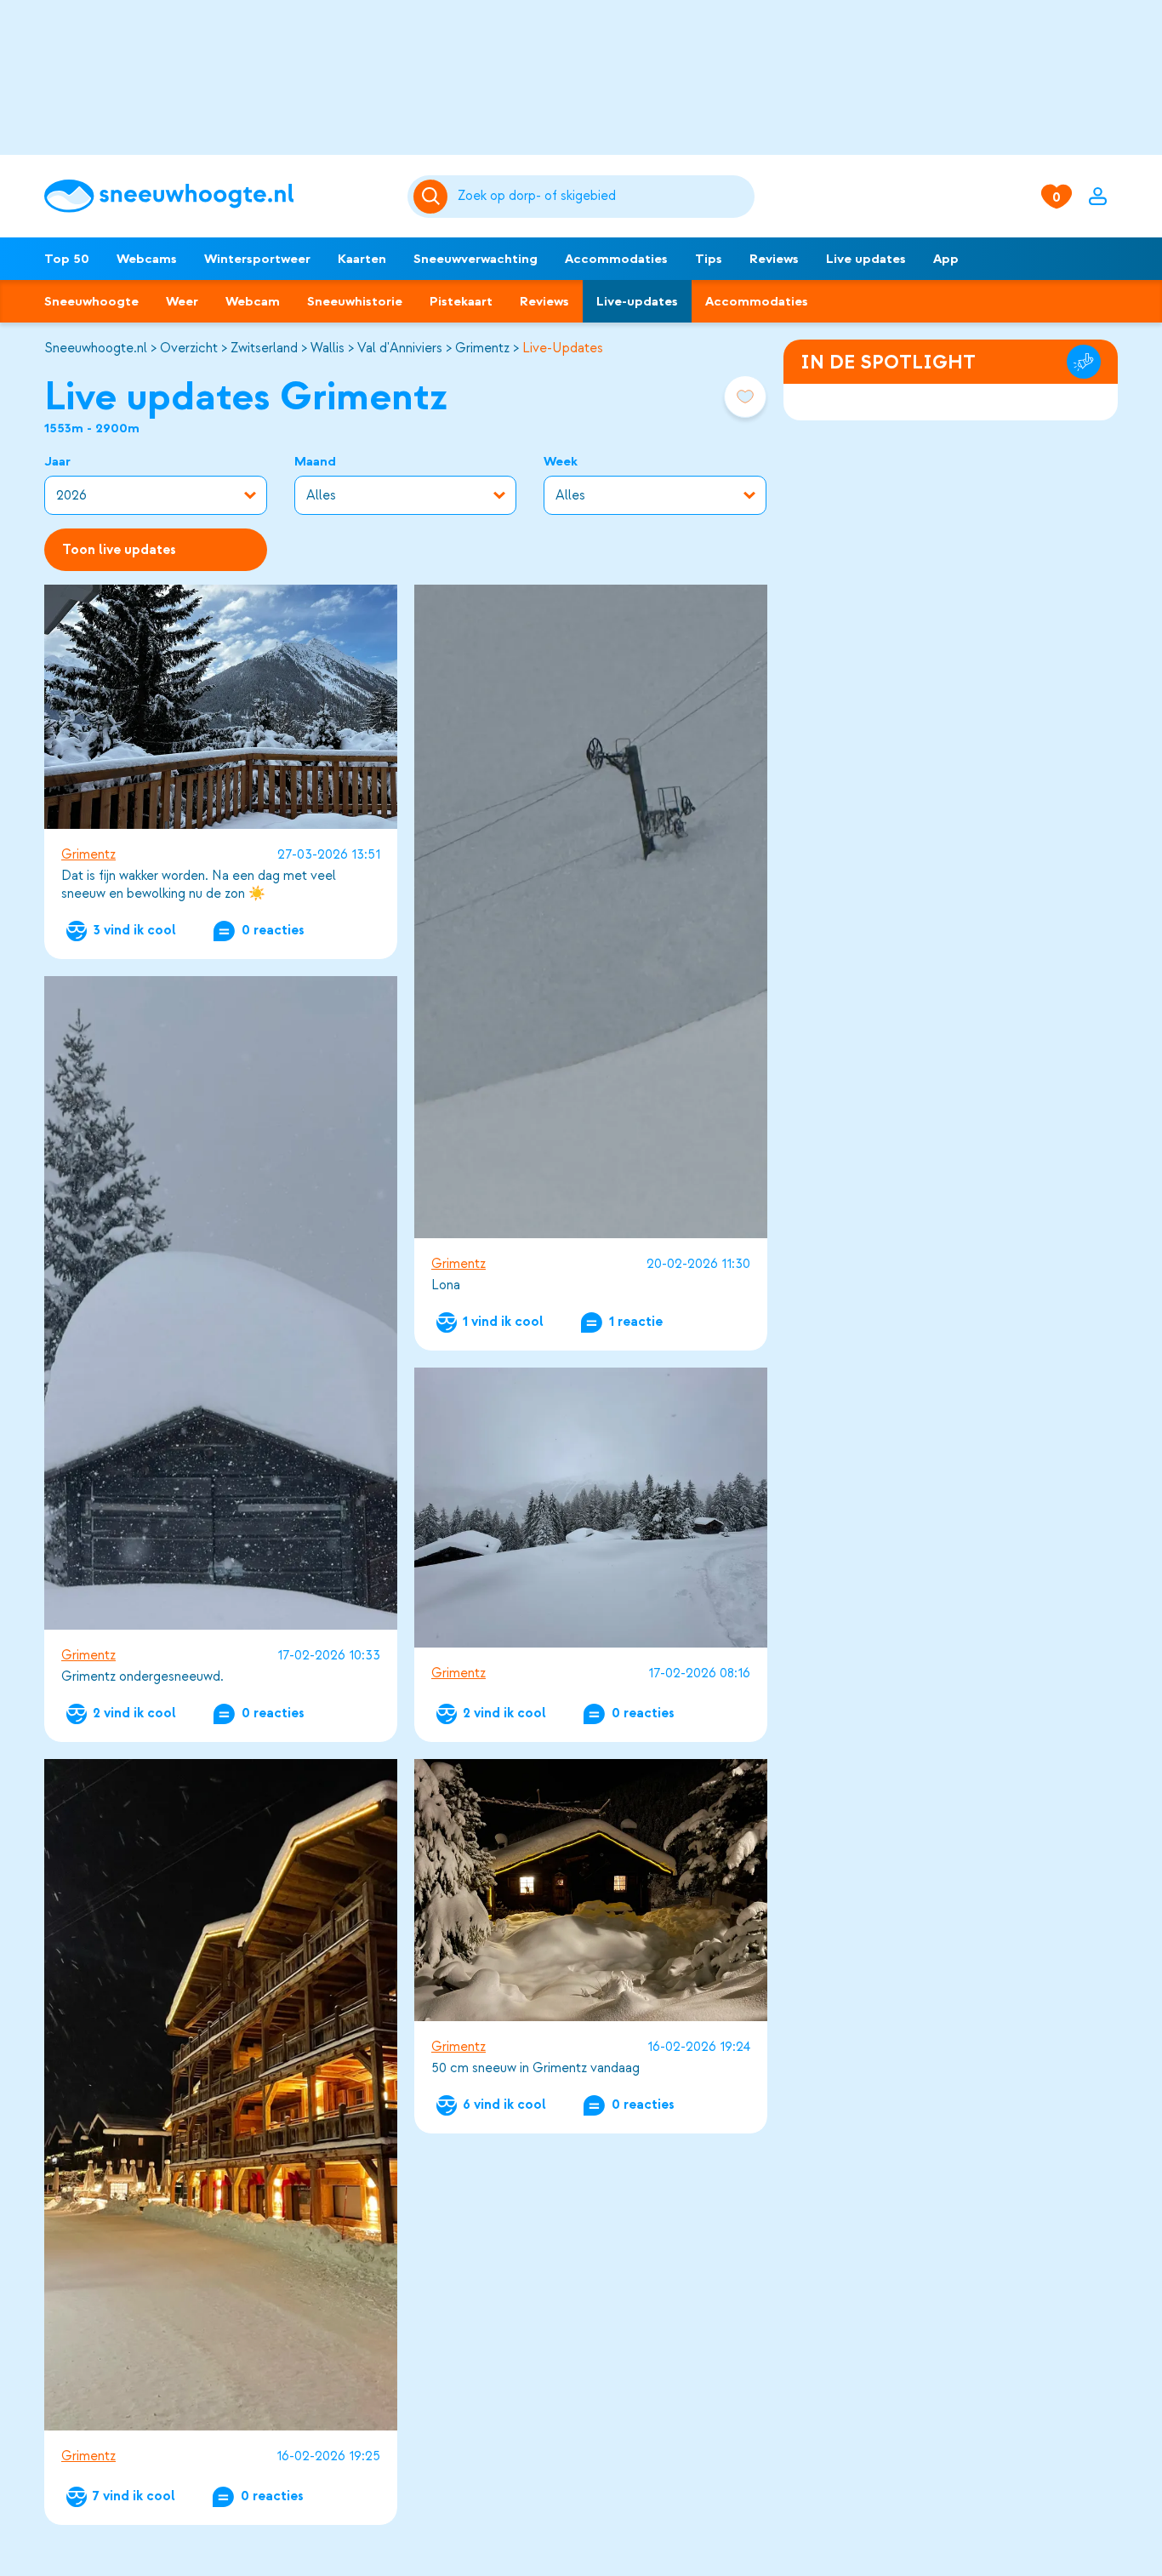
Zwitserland (264, 348)
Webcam (253, 301)
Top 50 (67, 259)
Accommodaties (616, 259)
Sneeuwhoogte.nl (96, 348)
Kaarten (362, 259)
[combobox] (603, 197)
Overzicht (189, 348)
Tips (709, 259)
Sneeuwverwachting (476, 259)
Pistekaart (461, 301)
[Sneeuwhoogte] (217, 196)
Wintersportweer (257, 259)
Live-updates (637, 301)
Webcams (147, 259)
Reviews (774, 259)
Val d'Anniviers (400, 348)
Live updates (866, 259)
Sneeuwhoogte (91, 301)
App (946, 259)
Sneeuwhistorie (355, 301)
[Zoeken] (603, 197)
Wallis (328, 348)
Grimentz (482, 348)
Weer (182, 301)
